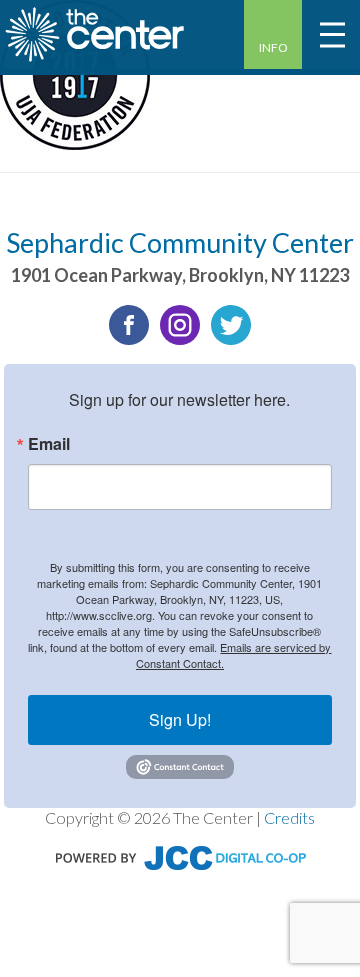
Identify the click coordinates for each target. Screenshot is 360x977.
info (273, 47)
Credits (289, 817)
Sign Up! (180, 719)
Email (49, 444)
